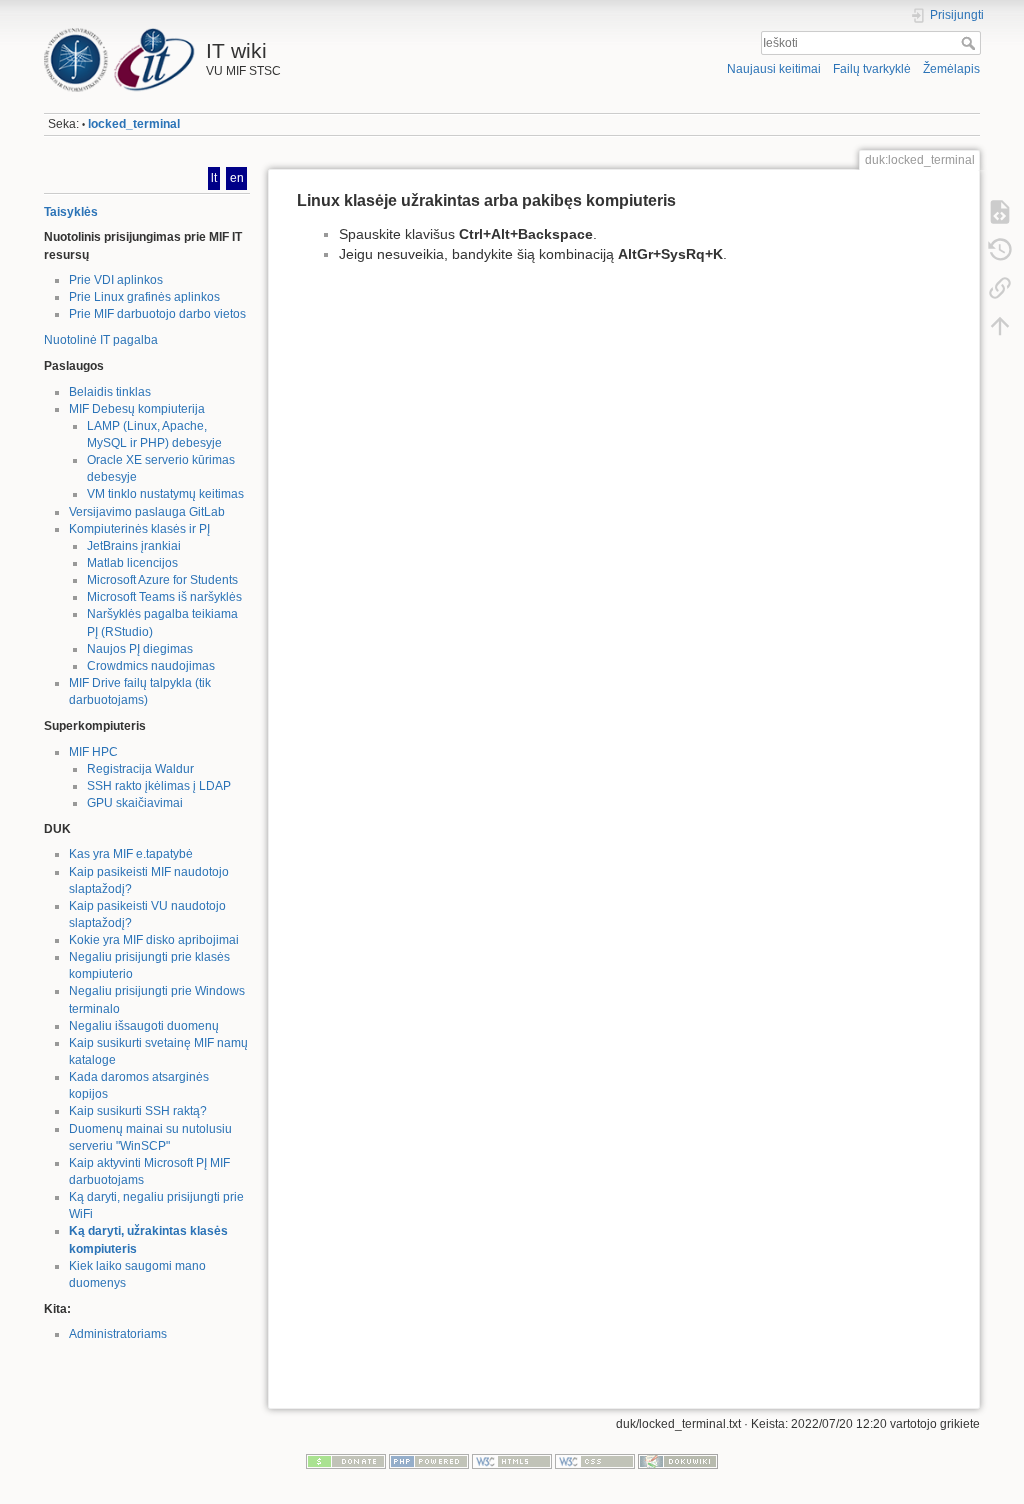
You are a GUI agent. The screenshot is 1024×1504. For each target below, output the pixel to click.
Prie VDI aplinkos (116, 280)
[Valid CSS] (595, 1461)
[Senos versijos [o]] (1000, 250)
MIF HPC (93, 752)
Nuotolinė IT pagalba (101, 340)
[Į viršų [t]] (1000, 326)
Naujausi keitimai (774, 69)
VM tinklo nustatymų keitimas (165, 494)
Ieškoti (970, 43)
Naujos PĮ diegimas (140, 649)
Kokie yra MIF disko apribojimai (154, 940)
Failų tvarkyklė (872, 69)
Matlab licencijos (132, 563)
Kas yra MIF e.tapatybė (131, 854)
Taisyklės (71, 212)
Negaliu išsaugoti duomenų (144, 1026)
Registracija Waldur (140, 769)
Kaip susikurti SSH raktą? (138, 1111)
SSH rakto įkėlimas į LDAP (159, 786)
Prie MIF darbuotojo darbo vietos (157, 314)
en (237, 178)
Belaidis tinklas (110, 392)
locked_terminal (134, 124)
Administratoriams (118, 1334)
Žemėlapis (951, 69)
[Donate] (346, 1461)
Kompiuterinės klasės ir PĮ (139, 529)
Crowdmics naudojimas (151, 666)
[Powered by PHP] (429, 1461)
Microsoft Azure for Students (162, 580)
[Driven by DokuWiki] (678, 1461)
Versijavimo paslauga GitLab (147, 512)
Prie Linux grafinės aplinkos (144, 297)
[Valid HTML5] (512, 1461)
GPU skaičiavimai (135, 803)
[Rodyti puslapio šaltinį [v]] (1000, 212)
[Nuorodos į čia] (1000, 288)
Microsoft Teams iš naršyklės (164, 597)
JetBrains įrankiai (134, 546)
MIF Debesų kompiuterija (137, 409)
